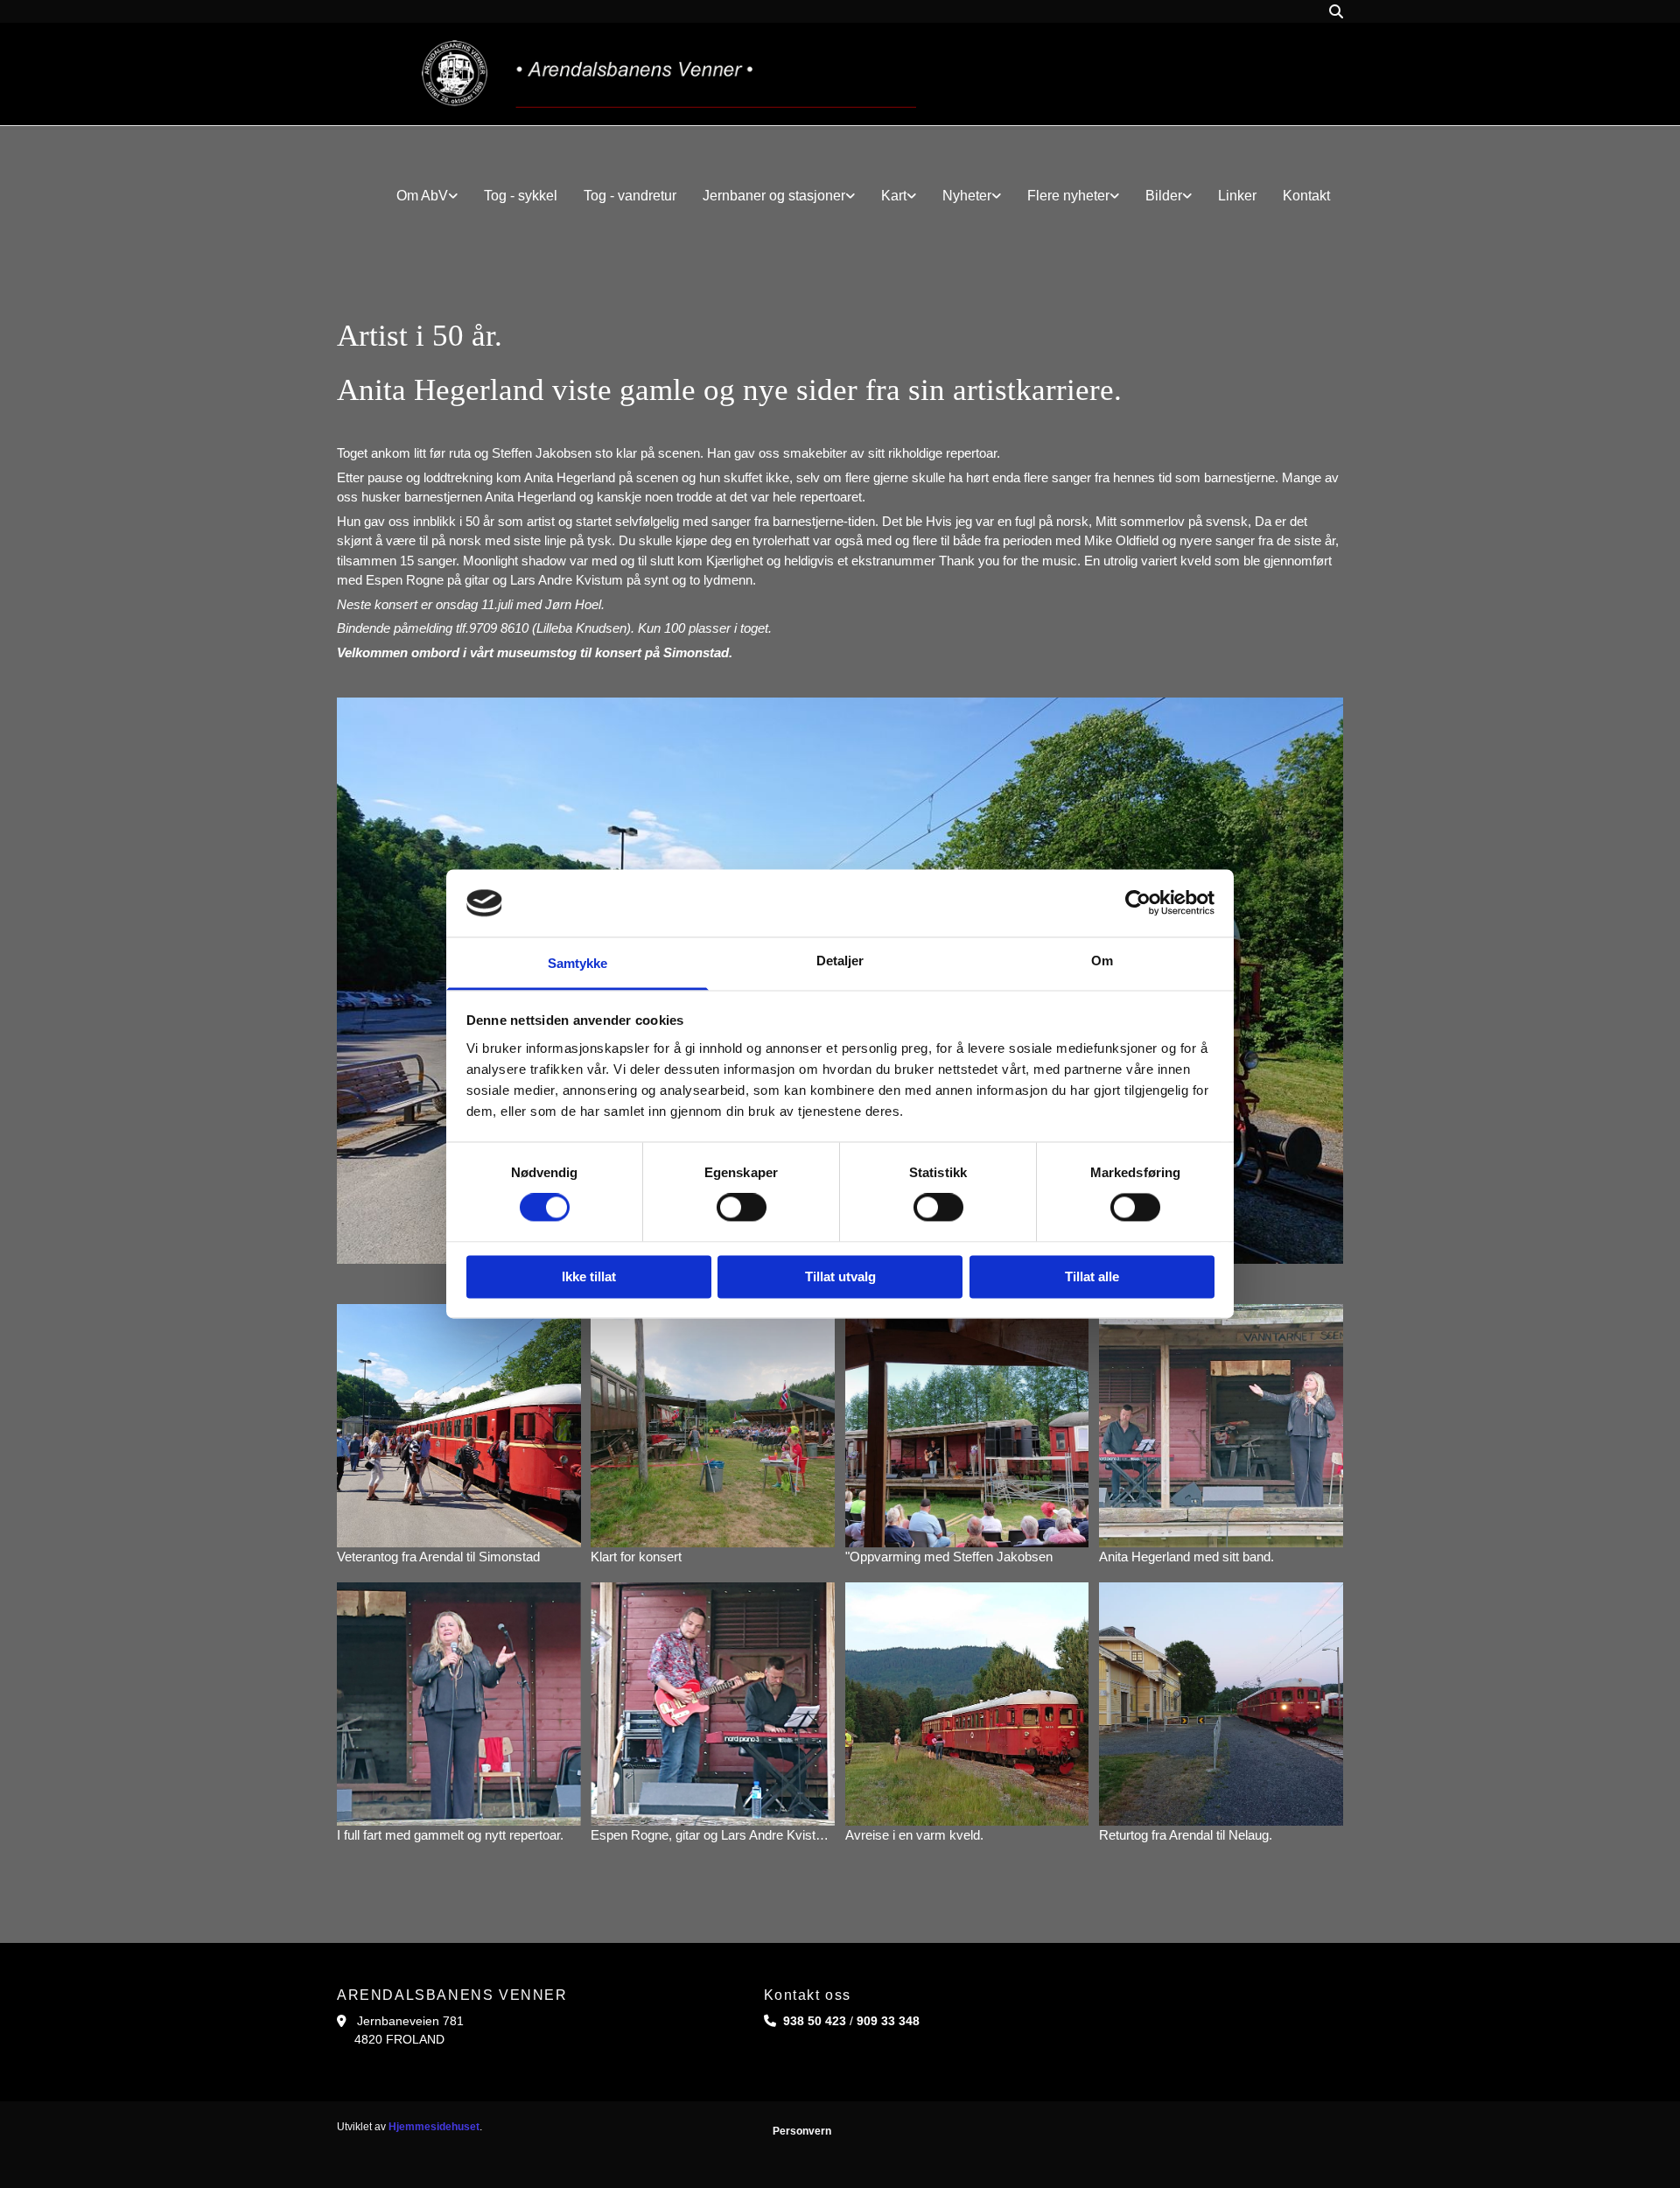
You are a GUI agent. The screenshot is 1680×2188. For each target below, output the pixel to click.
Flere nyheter (1068, 196)
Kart (894, 196)
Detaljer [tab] (840, 961)
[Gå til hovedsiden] (669, 74)
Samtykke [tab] (578, 963)
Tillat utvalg (840, 1276)
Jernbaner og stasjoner (774, 196)
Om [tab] (1102, 961)
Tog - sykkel (521, 196)
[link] (427, 196)
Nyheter (967, 196)
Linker (1237, 196)
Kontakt (1306, 196)
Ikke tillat (589, 1276)
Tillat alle (1092, 1276)
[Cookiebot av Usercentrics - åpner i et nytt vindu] (1138, 903)
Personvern (802, 2131)
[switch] (742, 1208)
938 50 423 (815, 2021)
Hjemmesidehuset (434, 2127)
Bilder (1164, 196)
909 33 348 (888, 2021)
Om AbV (422, 196)
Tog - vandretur (630, 196)
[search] (1336, 11)
